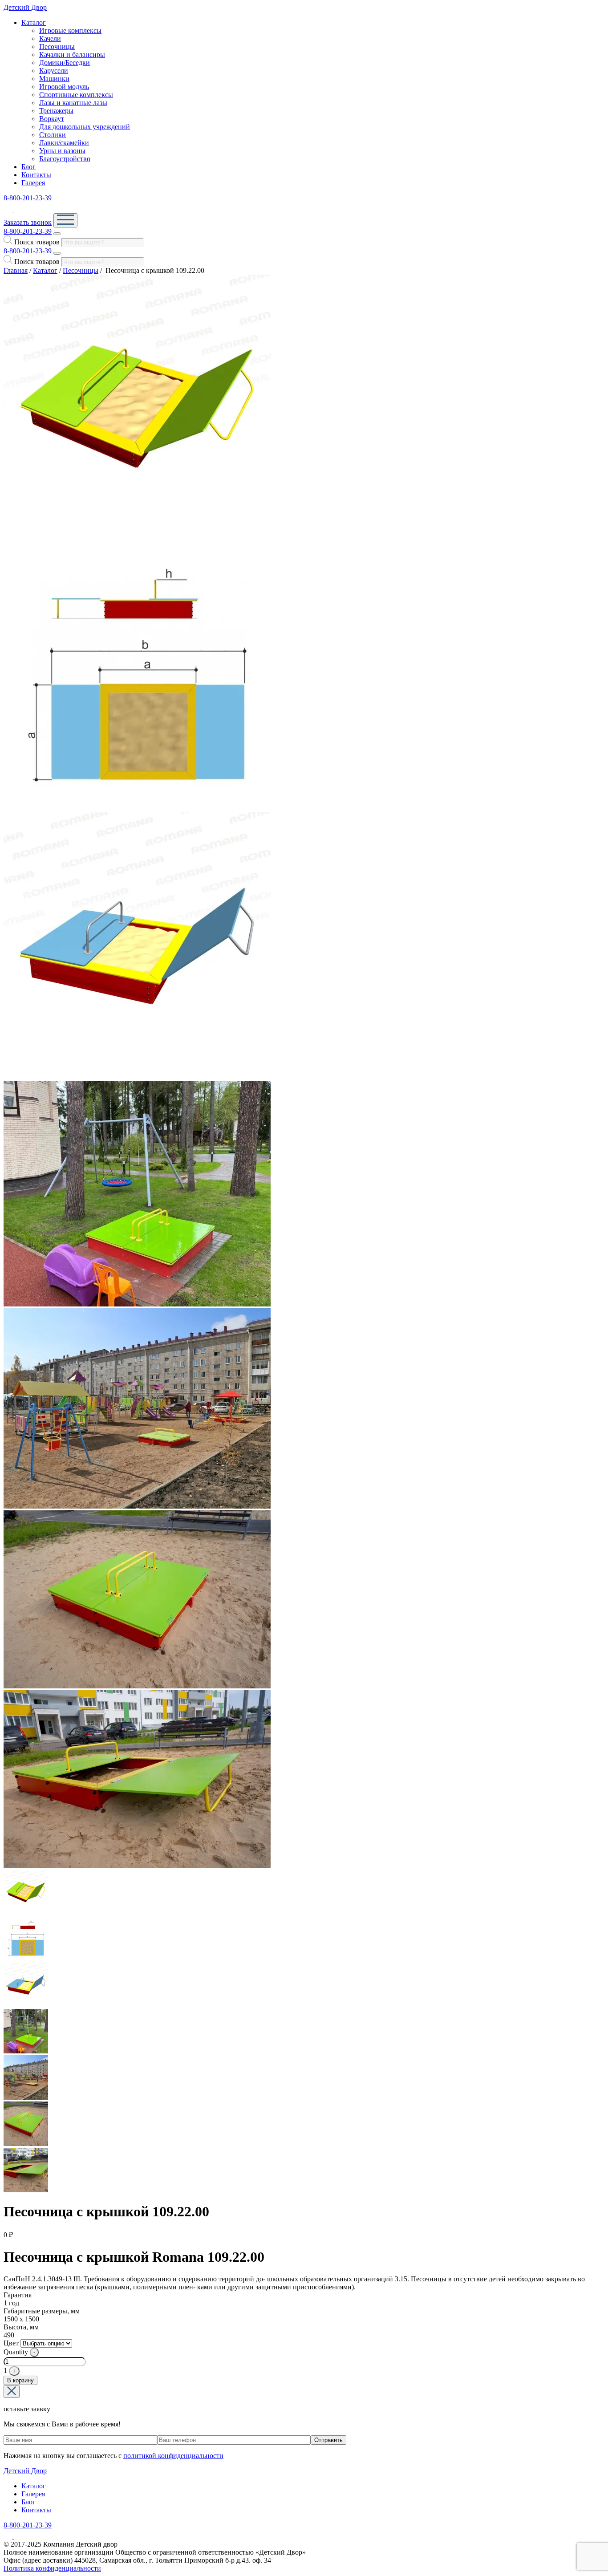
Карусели (54, 71)
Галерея (33, 183)
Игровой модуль (64, 87)
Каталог (34, 22)
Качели (50, 39)
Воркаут (52, 119)
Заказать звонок (28, 222)
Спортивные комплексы (76, 95)
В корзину (20, 2380)
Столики (53, 135)
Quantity (16, 2352)
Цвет (11, 2343)
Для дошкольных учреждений (85, 127)
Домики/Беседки (65, 63)
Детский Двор (25, 7)
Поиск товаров (37, 242)
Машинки (54, 79)
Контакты (36, 175)
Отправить (328, 2440)
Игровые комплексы (70, 30)
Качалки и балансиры (72, 55)
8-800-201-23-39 (28, 198)
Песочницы (57, 47)
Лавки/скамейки (64, 143)
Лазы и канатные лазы (73, 103)
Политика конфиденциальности (52, 2568)
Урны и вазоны (62, 151)
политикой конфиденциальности (173, 2456)
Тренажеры (56, 111)
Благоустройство (65, 159)
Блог (28, 167)
